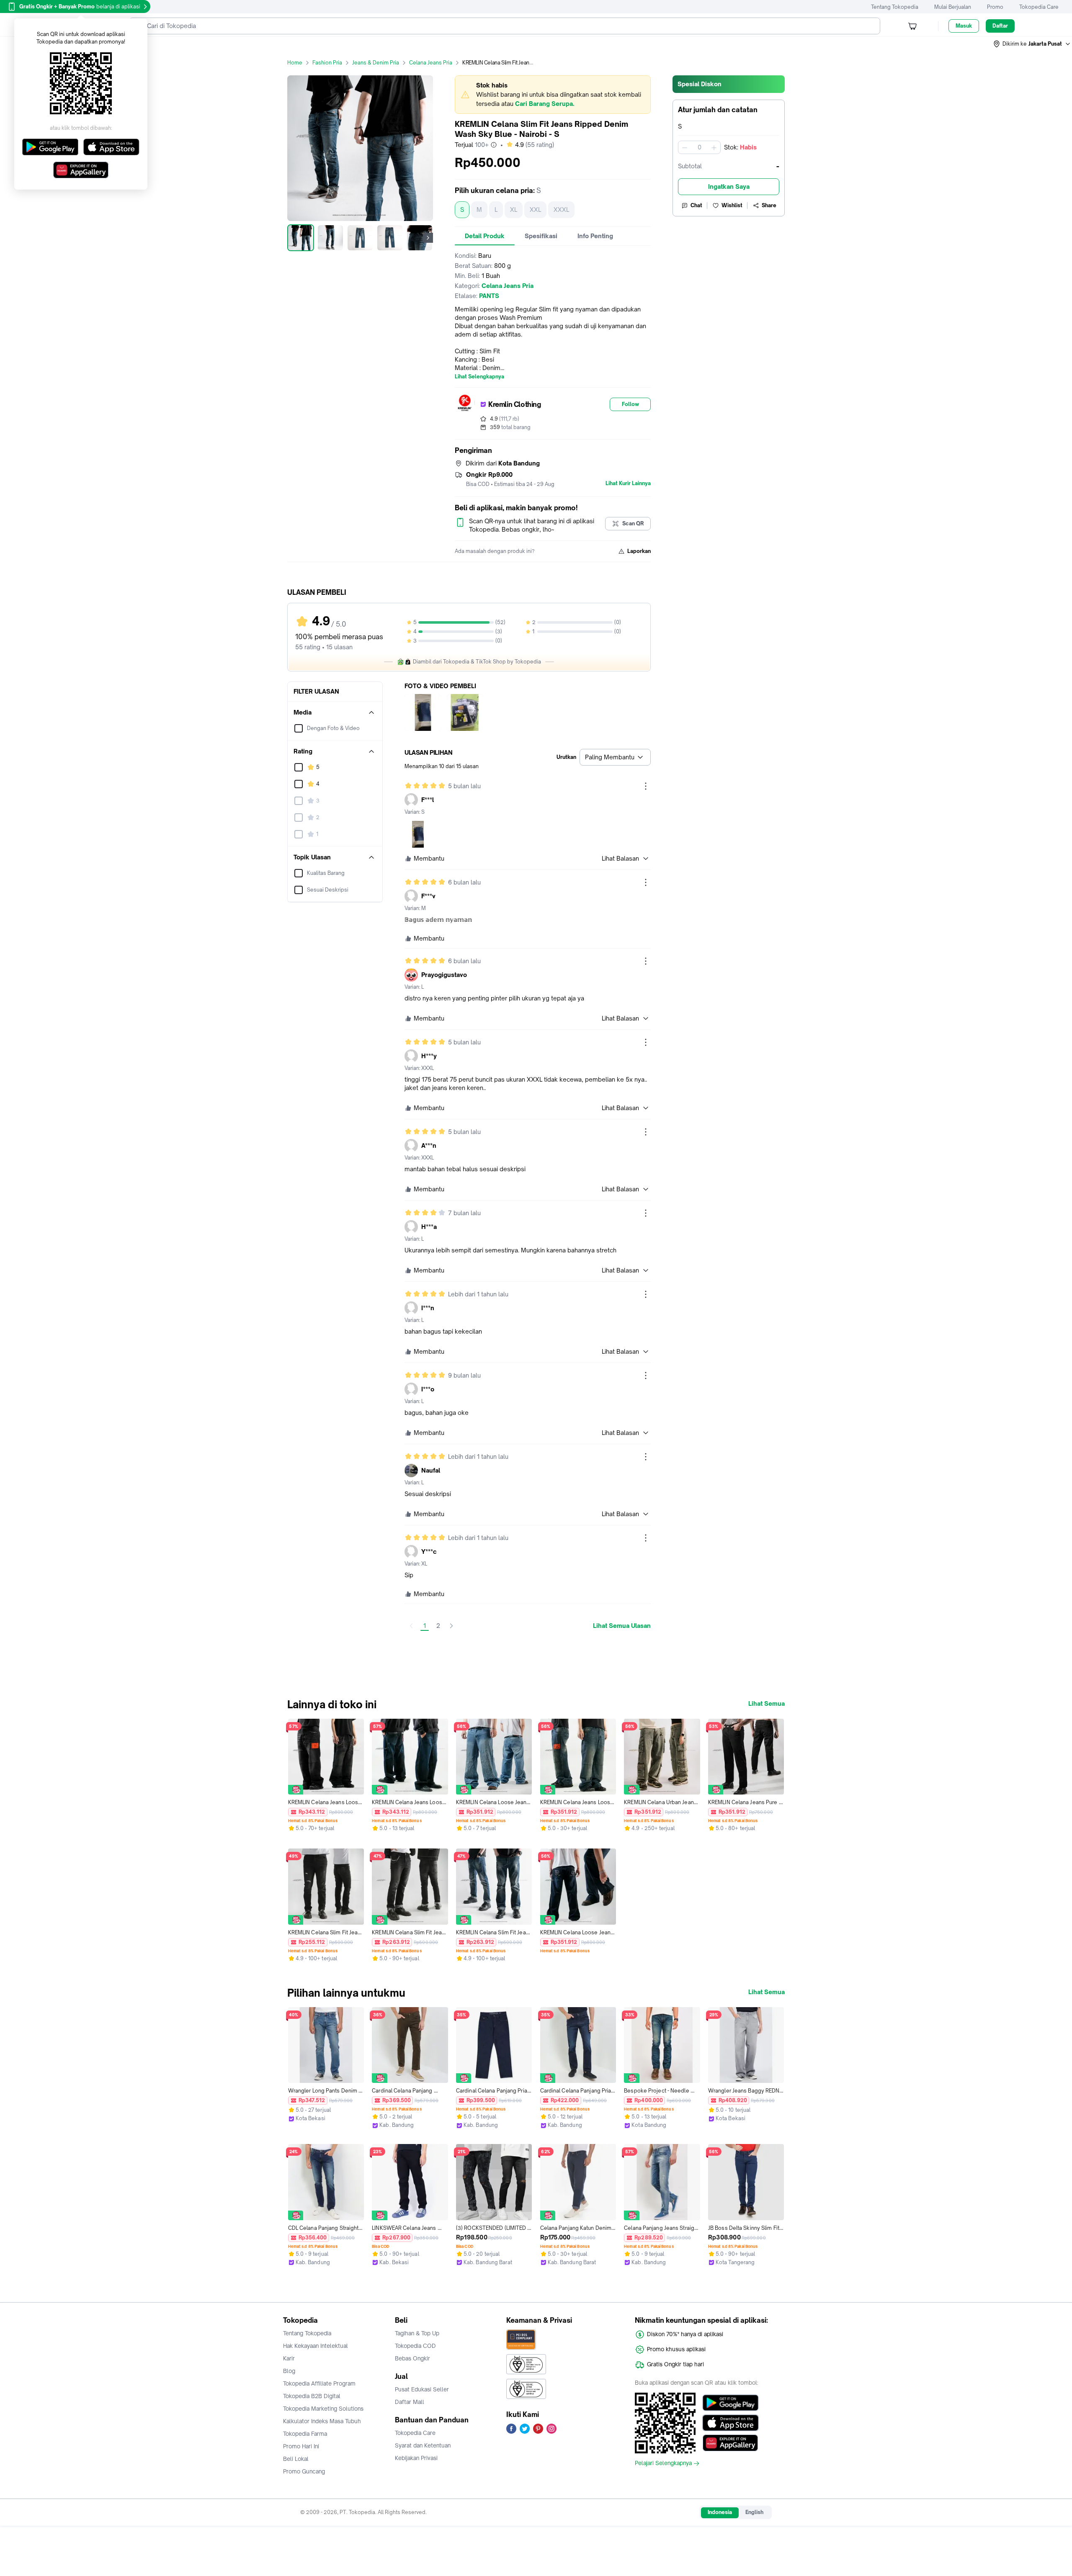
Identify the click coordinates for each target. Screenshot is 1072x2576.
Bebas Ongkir (412, 2358)
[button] (1032, 44)
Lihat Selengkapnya (479, 377)
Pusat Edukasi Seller (422, 2389)
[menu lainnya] (646, 786)
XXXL (561, 210)
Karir (289, 2358)
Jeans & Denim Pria (376, 63)
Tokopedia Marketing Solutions (323, 2409)
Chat (696, 205)
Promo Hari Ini (301, 2446)
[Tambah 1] (714, 147)
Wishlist (732, 205)
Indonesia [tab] (720, 2512)
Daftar (1000, 26)
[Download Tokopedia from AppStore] (731, 2423)
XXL (535, 210)
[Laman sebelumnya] (411, 1626)
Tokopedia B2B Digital (312, 2396)
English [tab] (754, 2512)
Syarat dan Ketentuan (423, 2445)
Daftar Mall (410, 2402)
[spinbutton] (699, 147)
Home (295, 63)
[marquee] (553, 95)
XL (514, 210)
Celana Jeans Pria (431, 63)
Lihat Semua (767, 1704)
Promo (995, 7)
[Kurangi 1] (685, 147)
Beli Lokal (296, 2459)
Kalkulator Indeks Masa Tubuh (322, 2421)
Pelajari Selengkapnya (663, 2463)
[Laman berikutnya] (451, 1626)
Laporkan (639, 551)
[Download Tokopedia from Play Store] (731, 2403)
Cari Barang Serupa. (545, 104)
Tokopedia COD (415, 2346)
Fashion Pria (327, 63)
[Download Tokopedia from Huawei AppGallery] (731, 2443)
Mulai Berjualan (953, 7)
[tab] (485, 236)
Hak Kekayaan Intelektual (316, 2346)
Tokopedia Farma (305, 2434)
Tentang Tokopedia (895, 7)
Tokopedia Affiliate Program (319, 2383)
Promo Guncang (304, 2471)
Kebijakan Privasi (416, 2458)
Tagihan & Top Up (417, 2333)
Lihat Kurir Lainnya (628, 483)
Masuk (964, 26)
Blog (289, 2371)
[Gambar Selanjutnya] (428, 238)
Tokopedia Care (1039, 7)
